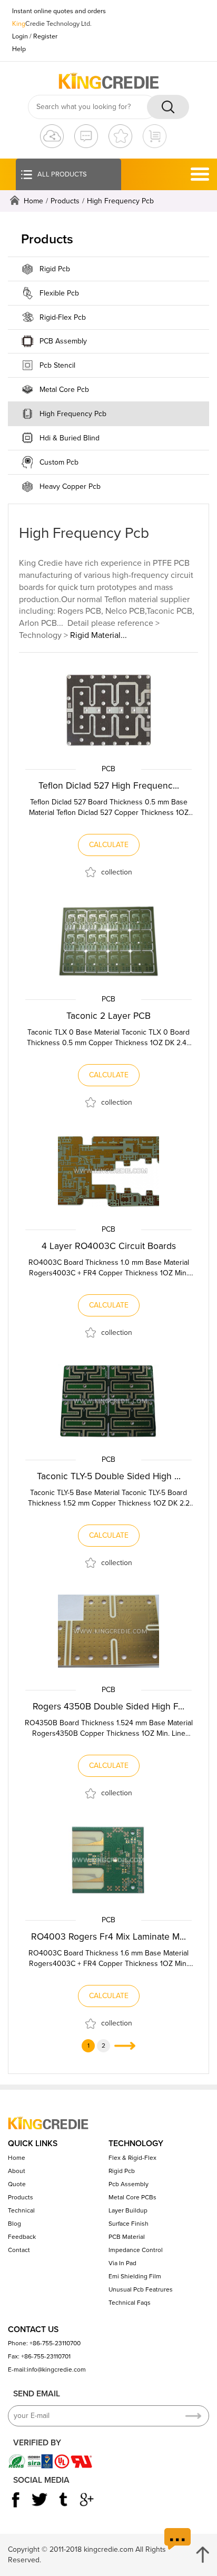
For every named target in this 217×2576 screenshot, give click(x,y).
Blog (14, 2224)
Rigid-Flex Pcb (63, 317)
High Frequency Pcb (73, 414)
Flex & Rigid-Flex (132, 2158)
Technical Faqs (130, 2303)
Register (45, 36)
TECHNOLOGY (136, 2144)
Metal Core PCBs (132, 2197)
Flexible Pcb (59, 293)
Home (33, 201)
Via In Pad (122, 2263)
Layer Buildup (128, 2210)
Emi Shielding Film (135, 2276)
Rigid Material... (98, 635)
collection (117, 872)
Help (19, 49)
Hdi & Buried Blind (70, 438)
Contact (19, 2250)
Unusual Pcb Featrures (141, 2289)
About (17, 2171)
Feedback (22, 2237)
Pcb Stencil (57, 365)
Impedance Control (136, 2250)
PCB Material (127, 2237)
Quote (17, 2184)
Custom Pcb (59, 462)
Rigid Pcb (55, 269)
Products (65, 201)
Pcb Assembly (129, 2184)
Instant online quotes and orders (59, 11)
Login (20, 36)
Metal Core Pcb (64, 390)
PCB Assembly (63, 341)
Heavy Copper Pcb (70, 486)
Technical (21, 2210)
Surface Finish (129, 2224)
